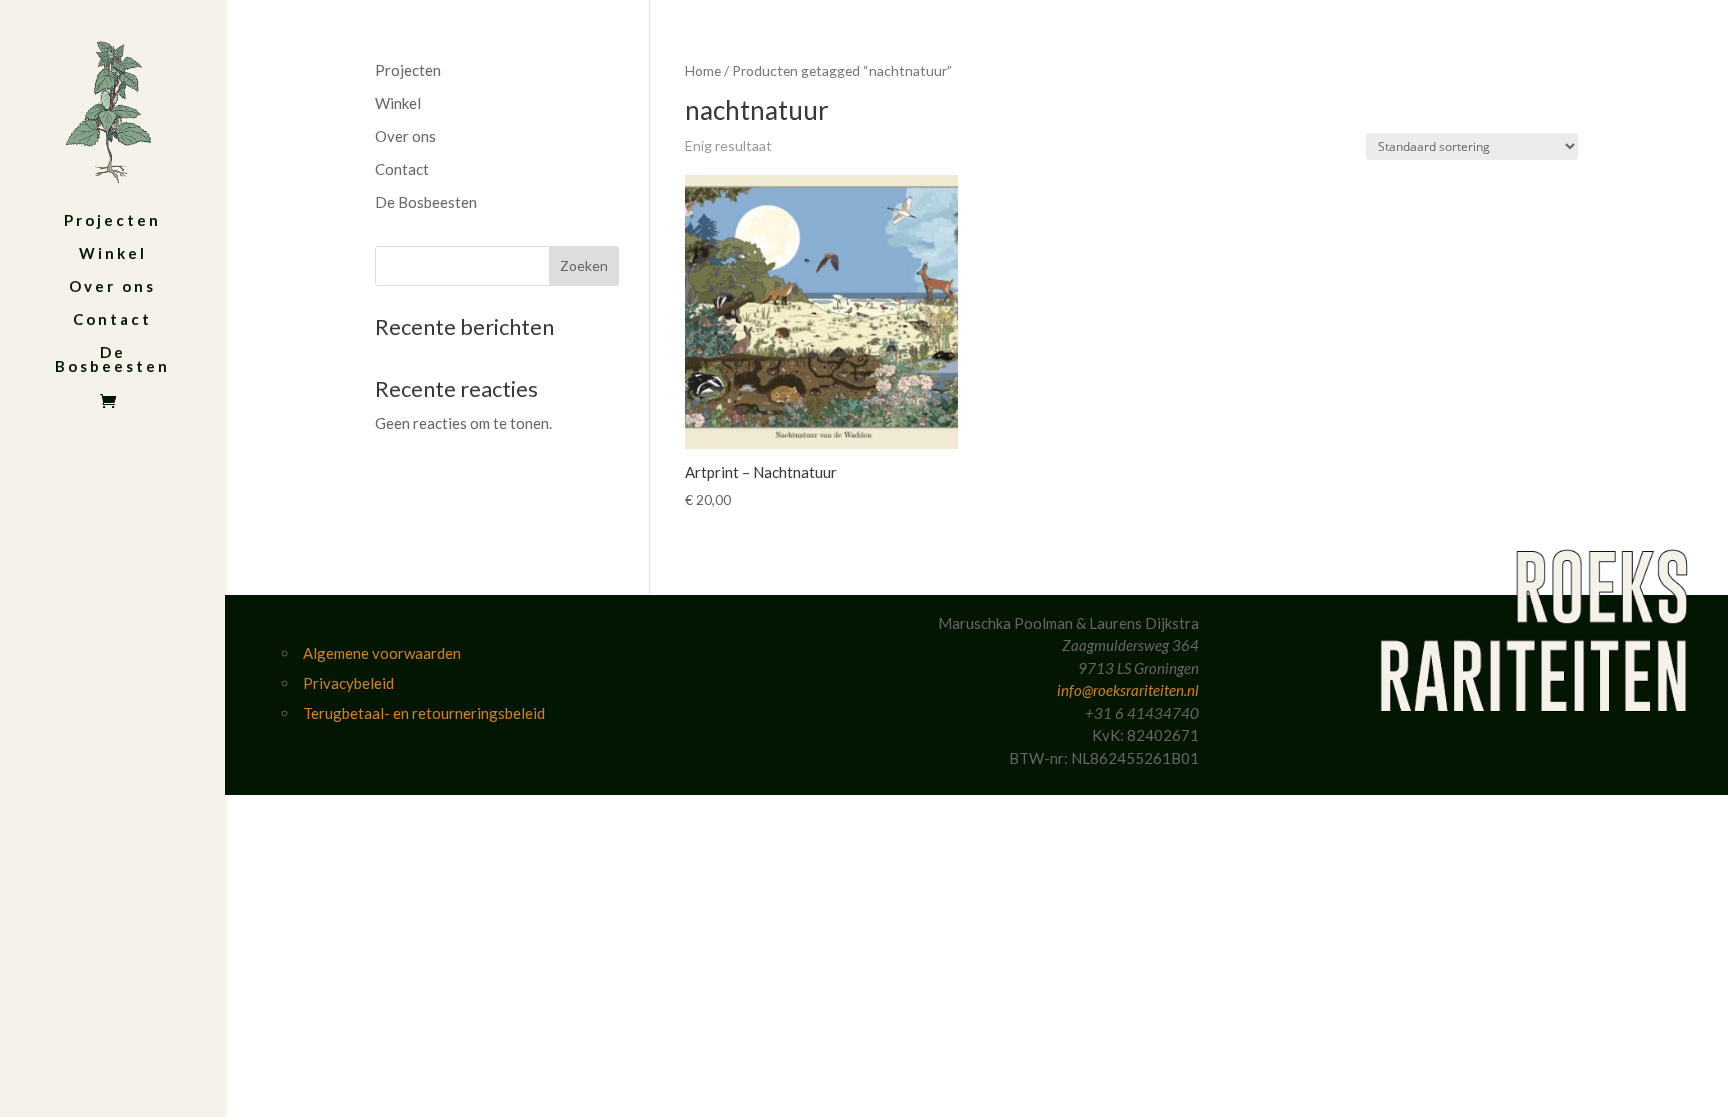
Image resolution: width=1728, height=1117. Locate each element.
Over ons (112, 287)
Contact (112, 320)
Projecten (112, 221)
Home (703, 70)
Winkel (113, 254)
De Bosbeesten (112, 360)
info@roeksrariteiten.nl (1128, 690)
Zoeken (584, 265)
